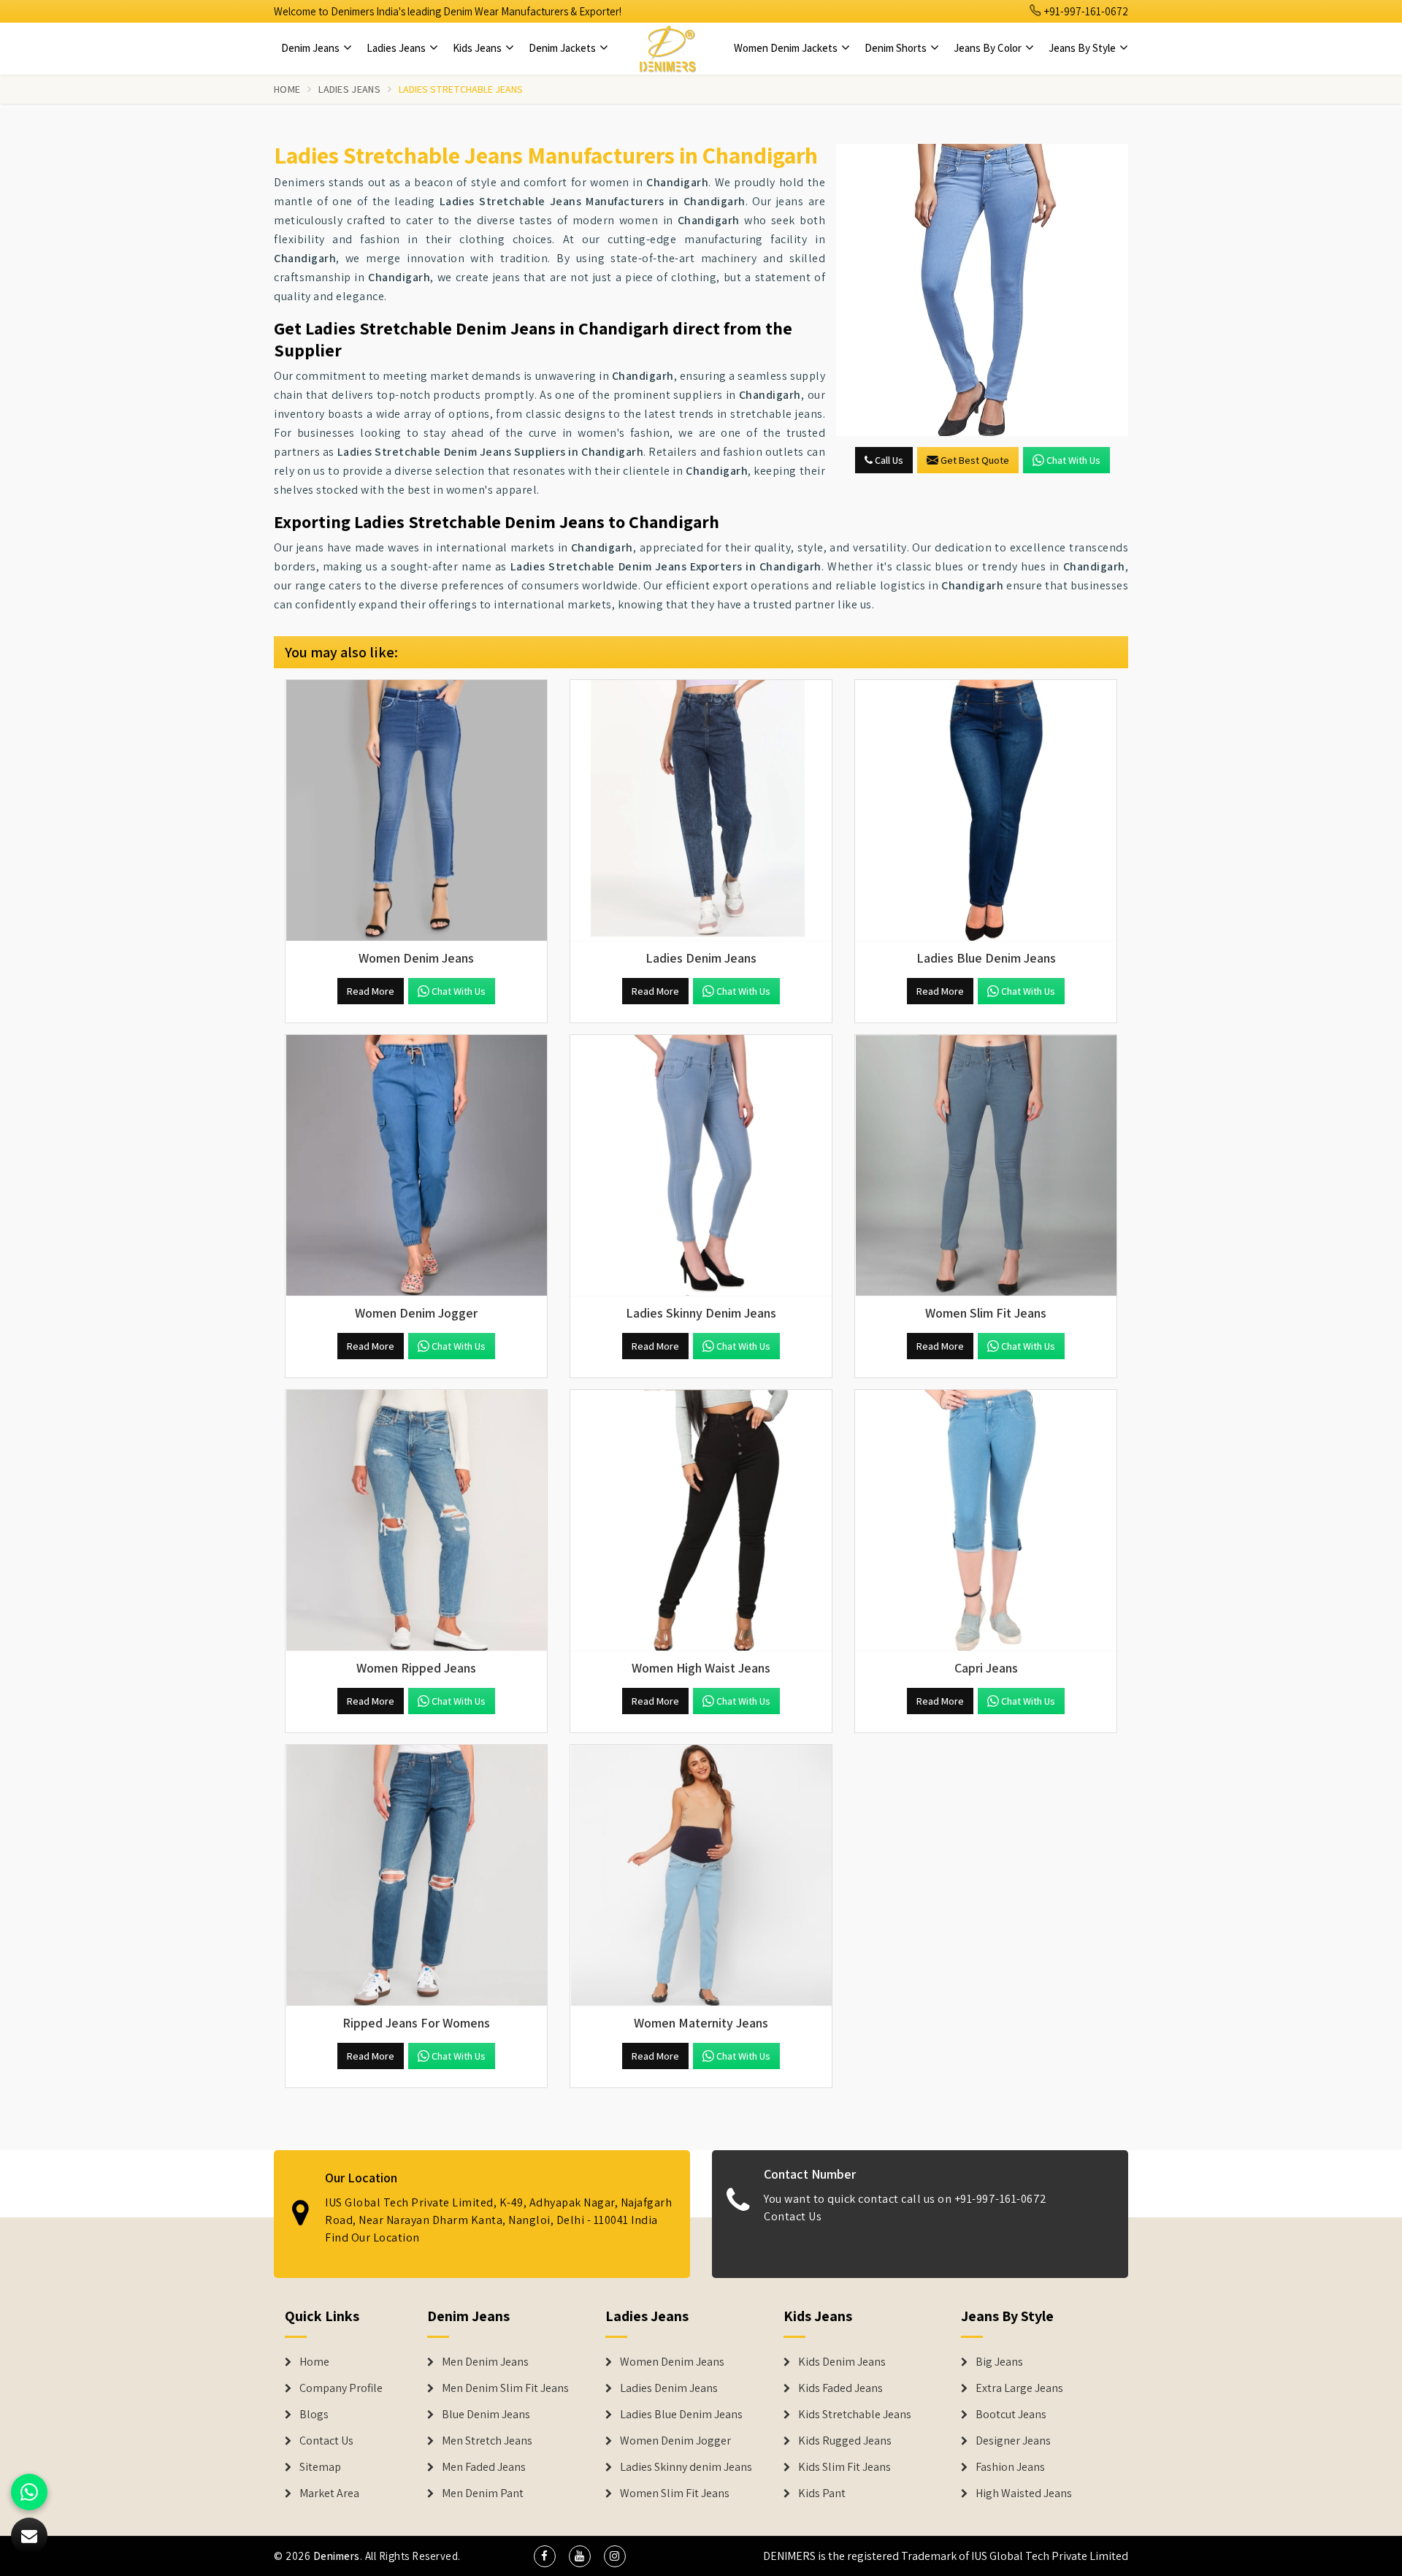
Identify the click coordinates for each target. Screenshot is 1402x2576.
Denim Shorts (897, 48)
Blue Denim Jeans (486, 2415)
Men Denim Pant (483, 2493)
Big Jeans (999, 2362)
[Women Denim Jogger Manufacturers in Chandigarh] (416, 1166)
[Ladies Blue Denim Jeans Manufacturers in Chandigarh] (986, 811)
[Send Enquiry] (982, 290)
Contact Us (793, 2216)
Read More (371, 991)
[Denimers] (667, 48)
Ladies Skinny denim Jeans (686, 2467)
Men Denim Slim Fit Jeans (505, 2388)
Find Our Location (372, 2237)
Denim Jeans (311, 48)
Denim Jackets (563, 48)
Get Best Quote (975, 460)
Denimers (337, 2556)
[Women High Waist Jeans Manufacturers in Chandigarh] (701, 1521)
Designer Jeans (1013, 2441)
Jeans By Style (1083, 48)
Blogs (314, 2415)
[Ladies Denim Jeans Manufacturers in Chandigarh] (701, 811)
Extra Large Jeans (1019, 2388)
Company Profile (341, 2388)
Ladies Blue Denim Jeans (681, 2415)
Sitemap (320, 2467)
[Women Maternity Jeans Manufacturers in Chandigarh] (701, 1876)
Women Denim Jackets (787, 48)
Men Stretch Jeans (487, 2441)
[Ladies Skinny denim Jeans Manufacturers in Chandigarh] (701, 1166)
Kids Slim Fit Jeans (844, 2467)
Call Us (888, 460)
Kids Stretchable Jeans (855, 2415)
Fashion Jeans (1010, 2467)
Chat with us (1073, 460)
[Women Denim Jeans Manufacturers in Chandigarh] (416, 811)
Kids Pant (822, 2493)
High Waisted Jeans (1024, 2493)
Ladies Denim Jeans (669, 2388)
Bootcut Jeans (1011, 2415)
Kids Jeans (478, 48)
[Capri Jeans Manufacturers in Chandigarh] (986, 1521)
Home (287, 89)
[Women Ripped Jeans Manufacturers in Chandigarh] (416, 1521)
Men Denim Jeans (485, 2362)
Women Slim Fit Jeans (675, 2493)
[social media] (545, 2556)
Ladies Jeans (397, 48)
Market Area (329, 2493)
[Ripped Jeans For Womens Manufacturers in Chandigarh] (416, 1876)
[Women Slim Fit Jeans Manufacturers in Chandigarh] (986, 1166)
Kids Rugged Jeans (845, 2441)
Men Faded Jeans (484, 2467)
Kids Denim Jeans (842, 2362)
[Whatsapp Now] (29, 2492)
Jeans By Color (989, 48)
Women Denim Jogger (675, 2441)
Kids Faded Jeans (840, 2388)
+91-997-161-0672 (1085, 11)
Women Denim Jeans (672, 2362)
